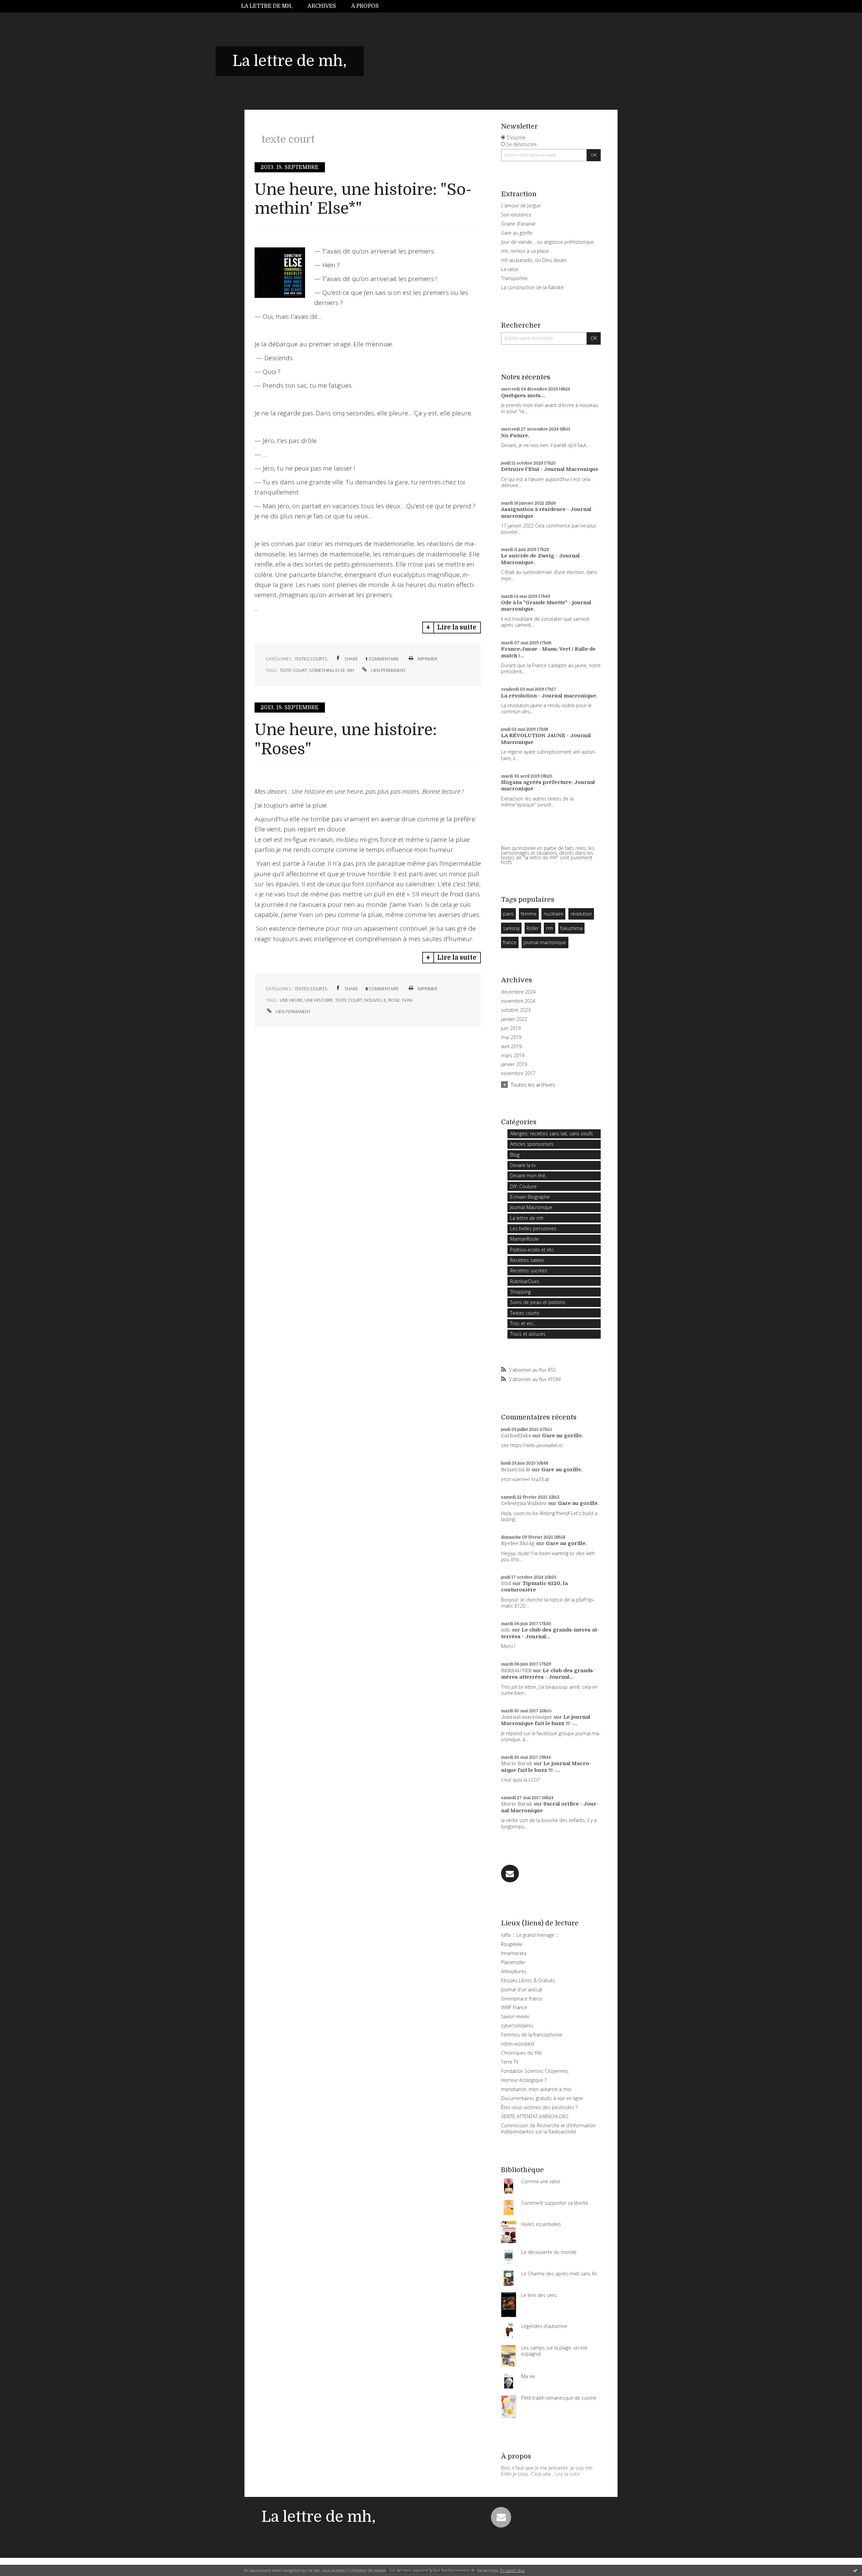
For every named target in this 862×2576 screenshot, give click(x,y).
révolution (581, 914)
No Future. (515, 436)
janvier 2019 (514, 1064)
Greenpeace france (522, 1999)
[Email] (510, 1874)
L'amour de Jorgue (521, 205)
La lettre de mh (527, 1218)
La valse (510, 269)
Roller (533, 928)
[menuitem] (271, 6)
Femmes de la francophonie (532, 2035)
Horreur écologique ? (524, 2080)
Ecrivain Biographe (530, 1197)
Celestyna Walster (524, 1503)
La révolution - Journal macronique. (549, 696)
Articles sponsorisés (532, 1144)
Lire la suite (457, 627)
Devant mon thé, (528, 1176)
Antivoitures (514, 1971)
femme (529, 914)
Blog (515, 1155)
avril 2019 (511, 1046)
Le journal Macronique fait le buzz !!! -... (546, 1720)
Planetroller (513, 1962)
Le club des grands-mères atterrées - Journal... (550, 1633)
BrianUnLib (516, 1470)
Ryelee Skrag (518, 1543)
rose (394, 1000)
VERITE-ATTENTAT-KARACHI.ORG (535, 2116)
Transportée (514, 278)
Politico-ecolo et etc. (532, 1250)
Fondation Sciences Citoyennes (535, 2071)
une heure (291, 1000)
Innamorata (514, 1953)
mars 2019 (513, 1056)
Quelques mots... (523, 396)
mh (351, 670)
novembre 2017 (518, 1073)
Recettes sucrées (529, 1270)
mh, (506, 1630)
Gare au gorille (517, 233)
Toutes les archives (533, 1085)
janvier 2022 (514, 1019)
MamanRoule (524, 1239)
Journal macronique (527, 1717)
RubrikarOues (525, 1281)
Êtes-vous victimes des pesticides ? (539, 2107)
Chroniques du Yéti (522, 2053)
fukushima (571, 928)
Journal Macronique (531, 1207)
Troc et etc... (523, 1323)
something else (327, 670)
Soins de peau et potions (538, 1302)
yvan (407, 1000)
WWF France (514, 2007)
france (510, 942)
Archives (322, 6)
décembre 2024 (518, 992)
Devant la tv (523, 1165)
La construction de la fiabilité (532, 287)
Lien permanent (388, 670)
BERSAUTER (516, 1671)
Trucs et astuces (528, 1334)
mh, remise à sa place (525, 251)
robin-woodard (518, 2044)
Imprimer (427, 659)
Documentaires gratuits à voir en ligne (542, 2098)
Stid (506, 1583)
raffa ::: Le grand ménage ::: (530, 1935)
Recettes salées (527, 1260)
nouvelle (375, 1000)
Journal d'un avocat (522, 1989)
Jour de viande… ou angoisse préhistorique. (548, 242)
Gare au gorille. (563, 1436)
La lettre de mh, (267, 6)
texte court (293, 670)
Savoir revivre (515, 2016)
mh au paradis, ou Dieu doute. (534, 260)
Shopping (520, 1292)
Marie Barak (517, 1763)
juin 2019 (511, 1028)
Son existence (516, 215)
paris (508, 914)
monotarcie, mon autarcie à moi (536, 2089)
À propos (365, 6)
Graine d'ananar (518, 224)
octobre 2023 (516, 1010)
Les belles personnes (533, 1228)
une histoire (319, 1000)
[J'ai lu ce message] (855, 2570)
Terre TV (510, 2062)
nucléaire (554, 914)
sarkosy (511, 928)
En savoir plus (512, 2570)
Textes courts (311, 659)
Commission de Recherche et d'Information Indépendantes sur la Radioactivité (548, 2128)
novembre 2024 (518, 1001)
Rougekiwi (512, 1944)
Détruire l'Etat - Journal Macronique (550, 469)
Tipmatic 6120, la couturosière (534, 1587)
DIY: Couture (523, 1186)
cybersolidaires (517, 2025)
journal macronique (545, 942)
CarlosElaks (516, 1436)
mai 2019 (511, 1037)
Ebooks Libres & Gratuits (528, 1980)
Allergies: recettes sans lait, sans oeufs (552, 1134)
